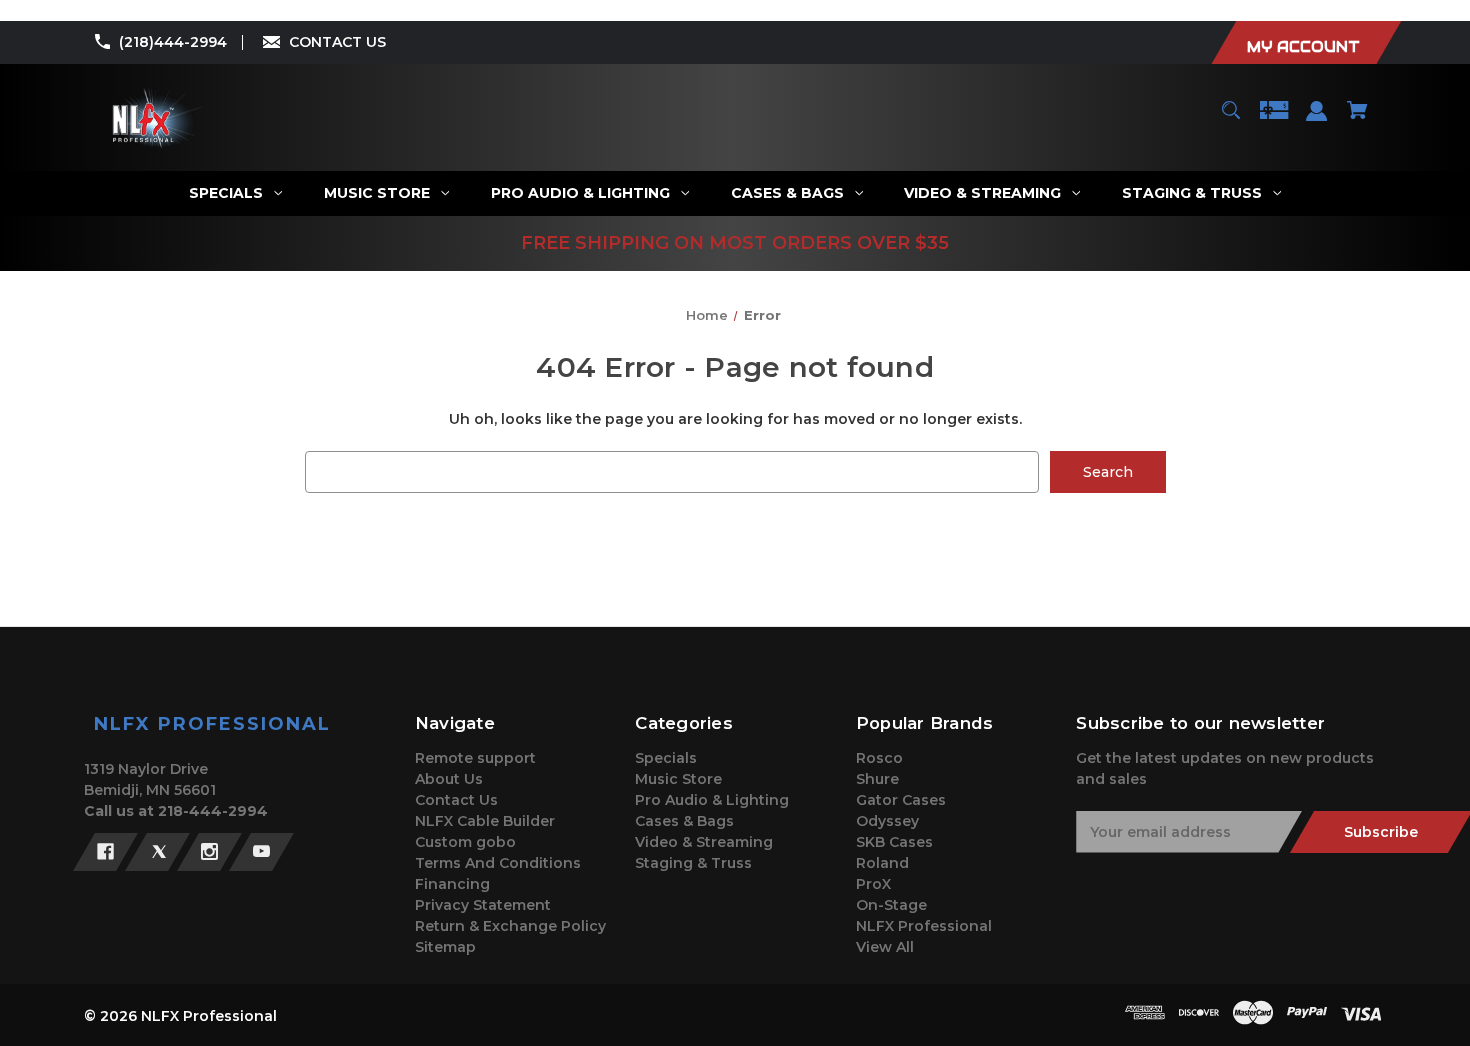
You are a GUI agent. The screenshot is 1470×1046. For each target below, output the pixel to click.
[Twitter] (157, 852)
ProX (873, 884)
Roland (882, 863)
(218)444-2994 (173, 42)
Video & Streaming (704, 842)
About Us (449, 779)
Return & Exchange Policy (510, 926)
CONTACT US (337, 42)
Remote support (475, 758)
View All (885, 947)
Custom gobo (465, 842)
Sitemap (445, 947)
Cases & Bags (684, 821)
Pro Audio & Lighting (712, 800)
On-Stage (891, 905)
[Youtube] (261, 852)
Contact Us (456, 800)
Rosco (879, 758)
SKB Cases (894, 842)
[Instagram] (209, 852)
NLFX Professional (924, 926)
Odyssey (887, 821)
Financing (452, 884)
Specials (666, 758)
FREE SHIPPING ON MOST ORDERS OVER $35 (735, 243)
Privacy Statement (483, 905)
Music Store (678, 779)
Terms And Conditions (498, 863)
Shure (877, 779)
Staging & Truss (693, 863)
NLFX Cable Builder (485, 821)
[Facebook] (105, 852)
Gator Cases (901, 800)
